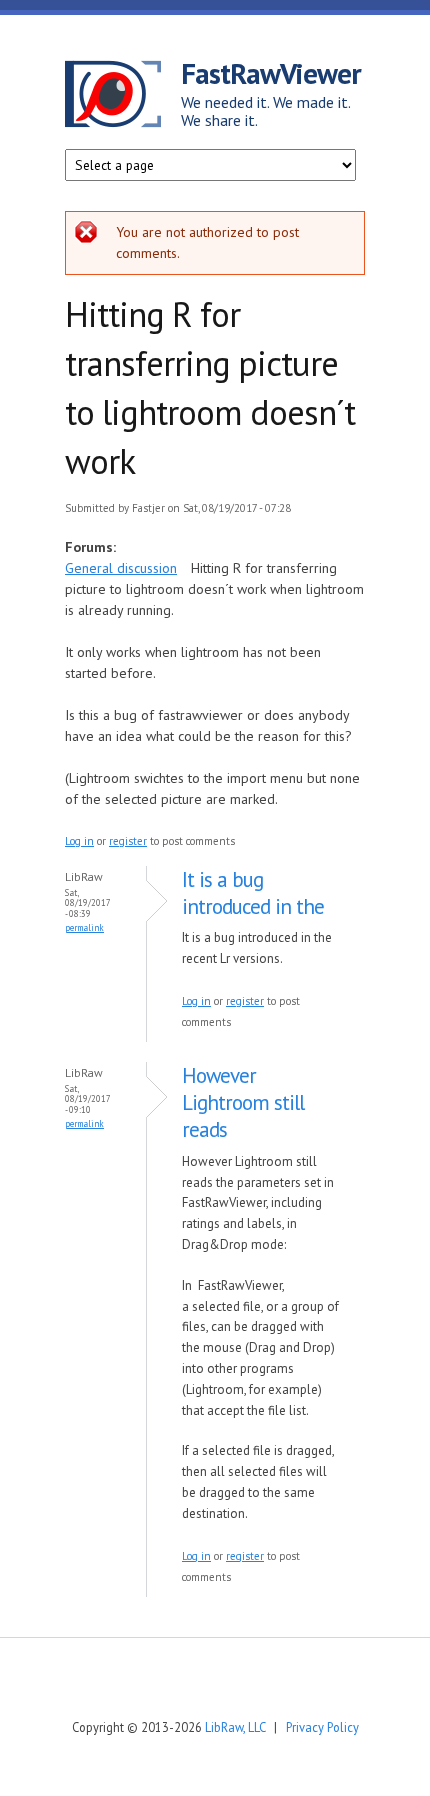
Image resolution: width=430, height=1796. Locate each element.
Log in (79, 841)
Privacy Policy (322, 1727)
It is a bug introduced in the (253, 893)
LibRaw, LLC (235, 1727)
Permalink (84, 927)
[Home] (123, 97)
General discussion (121, 568)
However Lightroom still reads (243, 1103)
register (128, 841)
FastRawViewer (271, 73)
